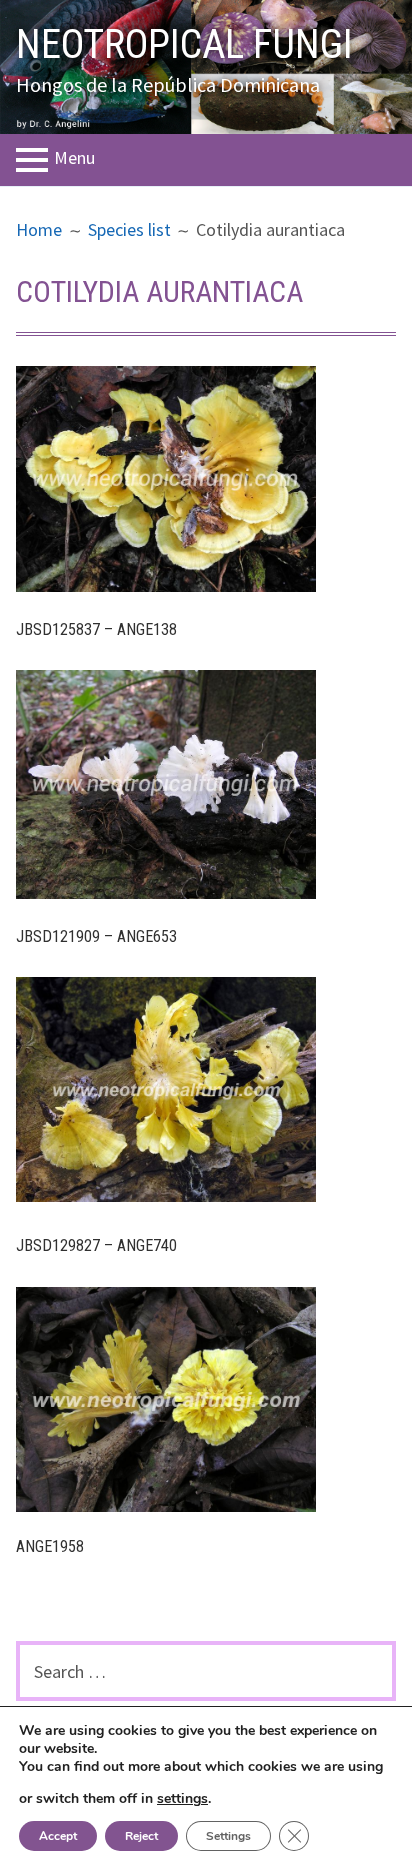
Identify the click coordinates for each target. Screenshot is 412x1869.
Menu (74, 158)
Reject (141, 1836)
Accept (58, 1836)
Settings (228, 1836)
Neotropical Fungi (184, 44)
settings (182, 1799)
